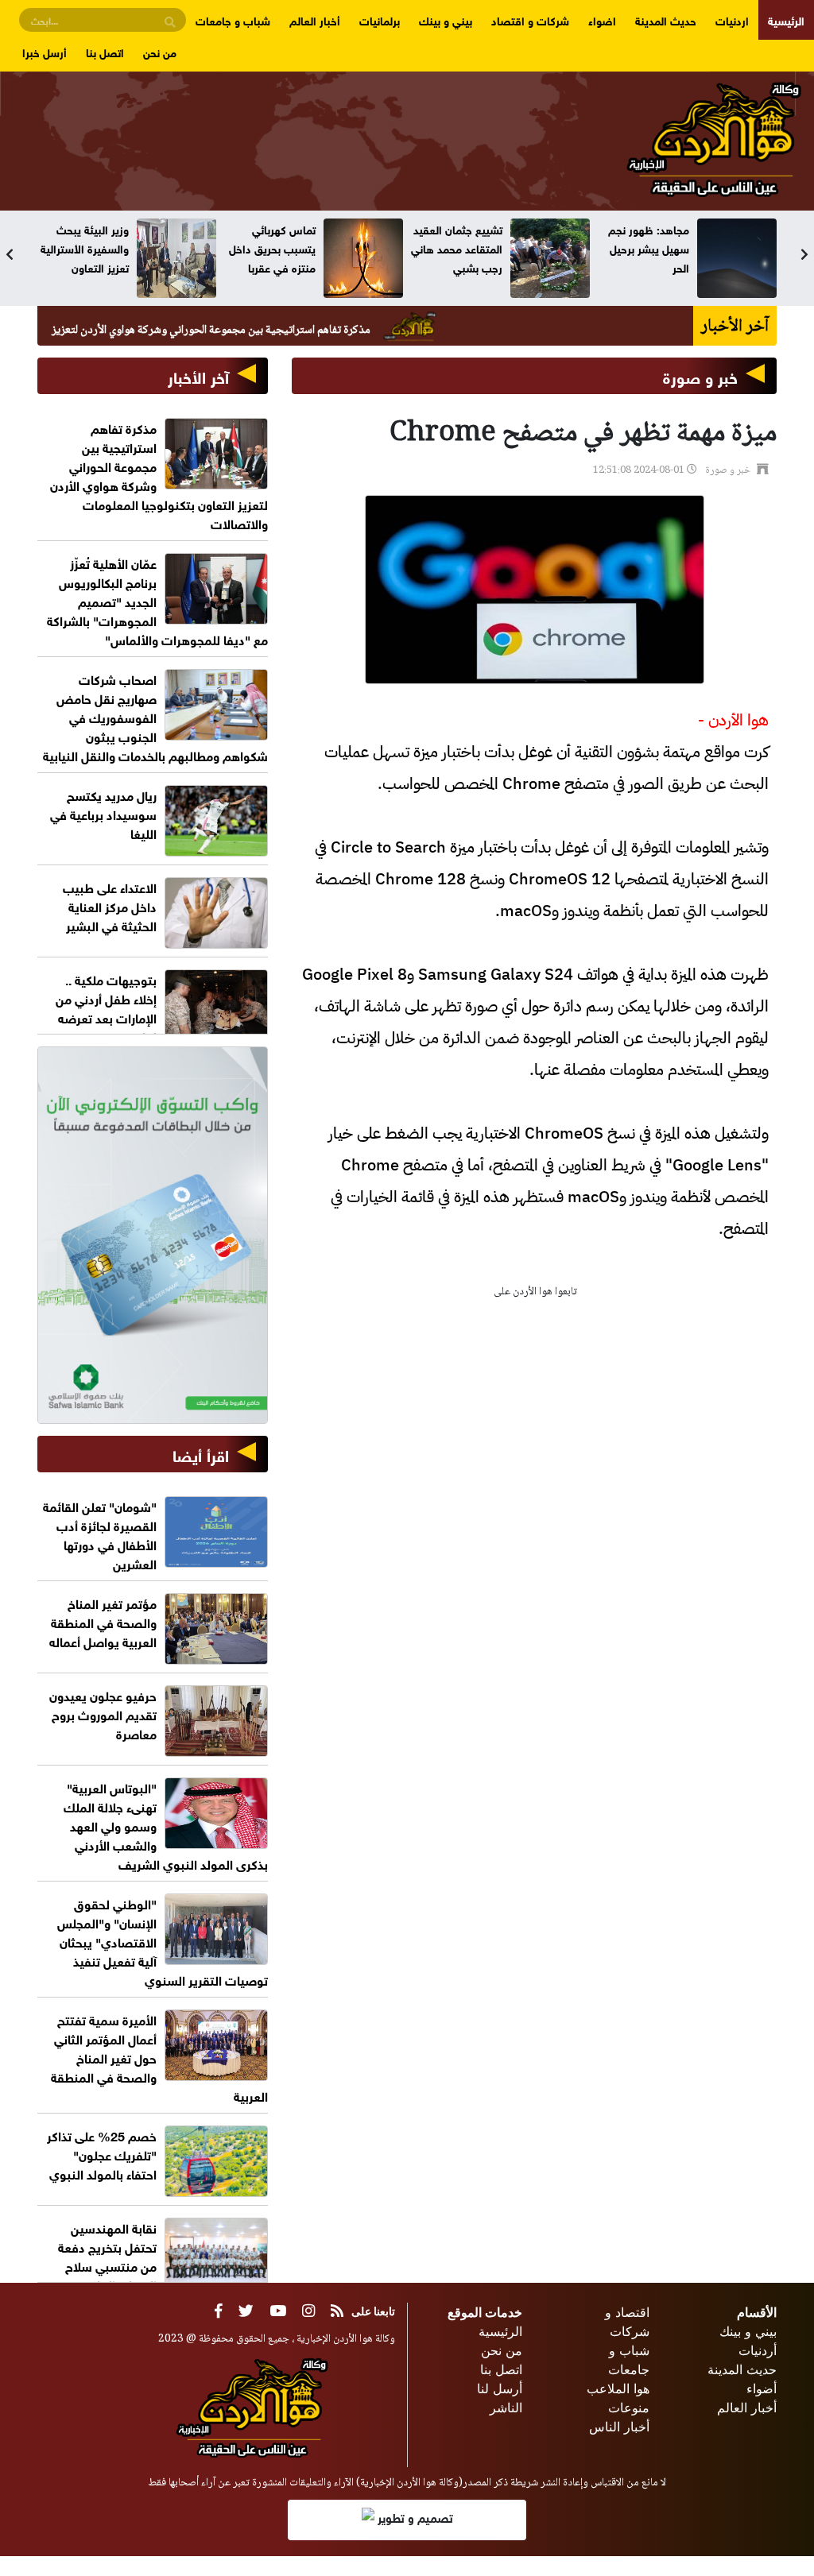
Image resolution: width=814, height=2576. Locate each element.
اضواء (602, 19)
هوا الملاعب (618, 2388)
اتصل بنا (105, 51)
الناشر (506, 2408)
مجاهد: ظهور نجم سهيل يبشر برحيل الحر (649, 248)
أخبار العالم (315, 19)
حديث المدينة (666, 19)
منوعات (629, 2408)
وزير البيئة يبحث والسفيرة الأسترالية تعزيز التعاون (85, 248)
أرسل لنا (500, 2388)
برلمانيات (380, 19)
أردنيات (758, 2350)
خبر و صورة (700, 375)
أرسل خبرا (45, 51)
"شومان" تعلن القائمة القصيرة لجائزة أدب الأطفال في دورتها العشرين (100, 1534)
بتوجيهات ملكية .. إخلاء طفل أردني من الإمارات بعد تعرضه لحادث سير (106, 1007)
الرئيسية (786, 19)
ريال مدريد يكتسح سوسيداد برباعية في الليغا (103, 813)
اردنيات (732, 19)
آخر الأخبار (198, 375)
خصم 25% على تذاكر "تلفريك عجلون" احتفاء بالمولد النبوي (102, 2154)
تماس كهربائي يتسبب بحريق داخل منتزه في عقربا (272, 248)
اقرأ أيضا (201, 1454)
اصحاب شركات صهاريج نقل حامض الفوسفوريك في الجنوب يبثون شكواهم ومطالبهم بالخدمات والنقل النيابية (155, 716)
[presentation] (10, 254)
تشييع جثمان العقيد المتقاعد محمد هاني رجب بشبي (457, 248)
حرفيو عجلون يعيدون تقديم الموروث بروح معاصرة (103, 1713)
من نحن (160, 51)
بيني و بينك (446, 19)
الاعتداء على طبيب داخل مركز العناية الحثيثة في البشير (110, 905)
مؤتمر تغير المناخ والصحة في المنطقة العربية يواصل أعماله (103, 1621)
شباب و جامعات (233, 19)
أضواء (762, 2388)
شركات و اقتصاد (530, 19)
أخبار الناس (619, 2427)
